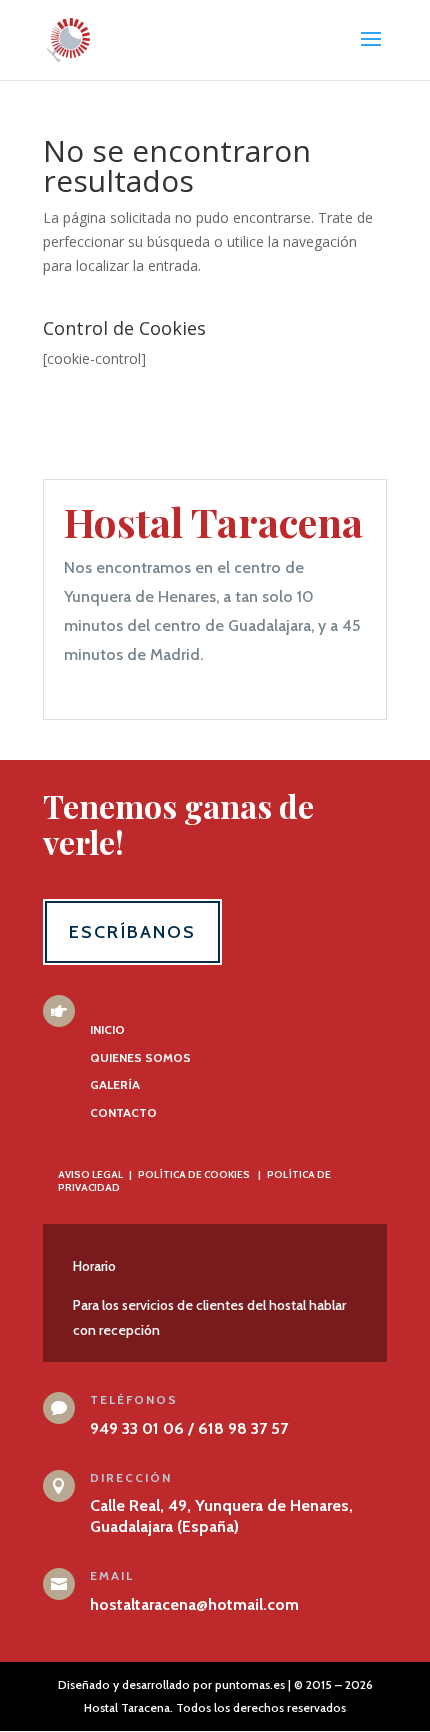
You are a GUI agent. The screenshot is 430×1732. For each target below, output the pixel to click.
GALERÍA (115, 1084)
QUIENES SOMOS (140, 1057)
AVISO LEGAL (90, 1174)
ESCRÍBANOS (132, 932)
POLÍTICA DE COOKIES (194, 1174)
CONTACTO (123, 1112)
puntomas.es (250, 1684)
